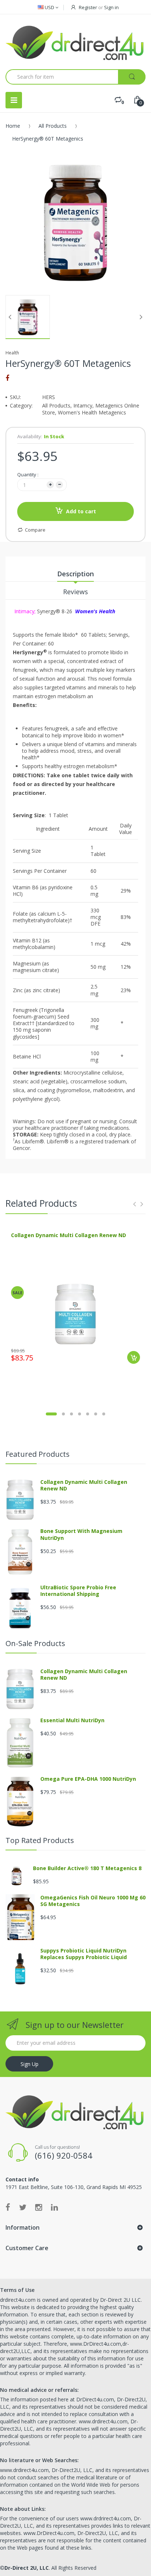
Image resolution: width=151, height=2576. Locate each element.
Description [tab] (75, 574)
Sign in (111, 7)
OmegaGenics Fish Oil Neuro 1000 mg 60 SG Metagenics (93, 1901)
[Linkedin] (54, 2207)
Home (13, 126)
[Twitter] (23, 2207)
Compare (35, 530)
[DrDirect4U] (75, 42)
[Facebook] (7, 378)
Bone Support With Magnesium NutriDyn (81, 1534)
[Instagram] (39, 2207)
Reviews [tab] (75, 592)
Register (88, 7)
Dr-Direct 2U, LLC (27, 2568)
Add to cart (81, 511)
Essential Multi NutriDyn (72, 1720)
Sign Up (30, 2064)
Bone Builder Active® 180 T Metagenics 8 (87, 1868)
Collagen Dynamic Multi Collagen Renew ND (69, 1235)
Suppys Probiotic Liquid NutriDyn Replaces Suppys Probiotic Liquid (84, 1954)
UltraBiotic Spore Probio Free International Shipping (78, 1591)
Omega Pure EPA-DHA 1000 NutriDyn (88, 1779)
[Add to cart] (134, 1357)
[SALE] (75, 1313)
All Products (53, 126)
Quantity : (28, 474)
